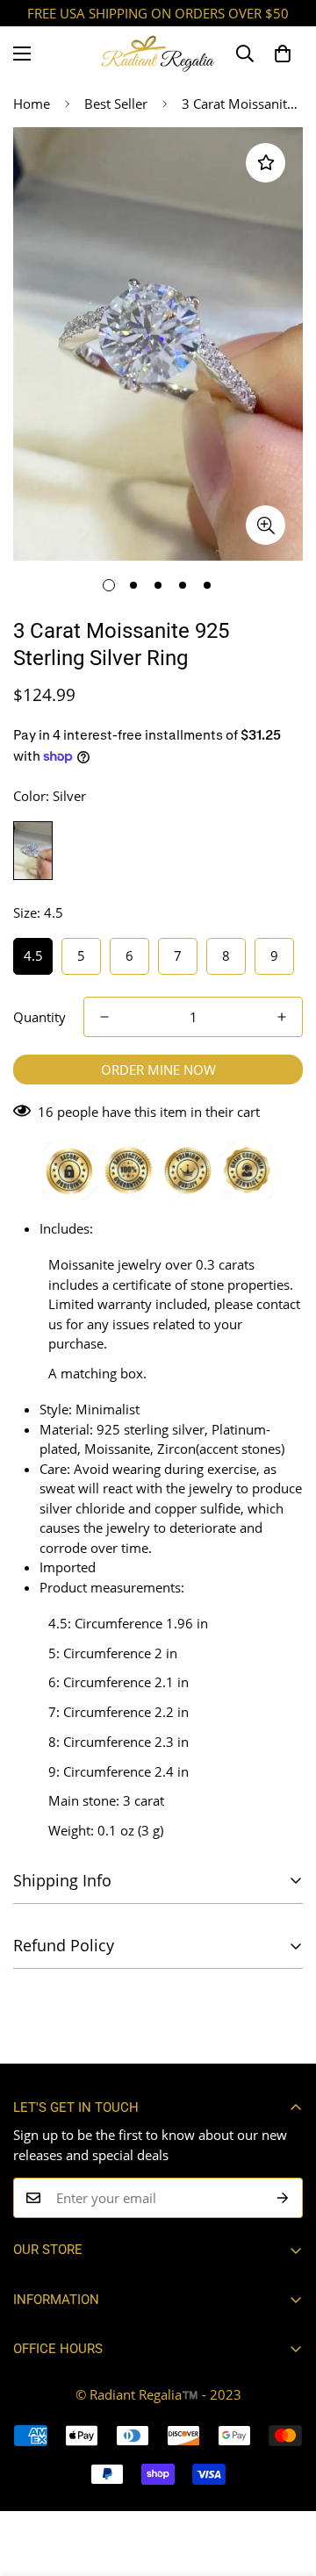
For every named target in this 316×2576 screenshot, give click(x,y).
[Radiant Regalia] (158, 54)
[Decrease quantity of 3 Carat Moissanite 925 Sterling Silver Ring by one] (104, 1017)
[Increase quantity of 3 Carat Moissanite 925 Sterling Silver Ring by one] (282, 1017)
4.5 (33, 955)
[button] (283, 54)
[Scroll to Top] (284, 2483)
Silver (33, 851)
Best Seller (116, 104)
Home (32, 104)
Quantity (39, 1017)
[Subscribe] (283, 2198)
